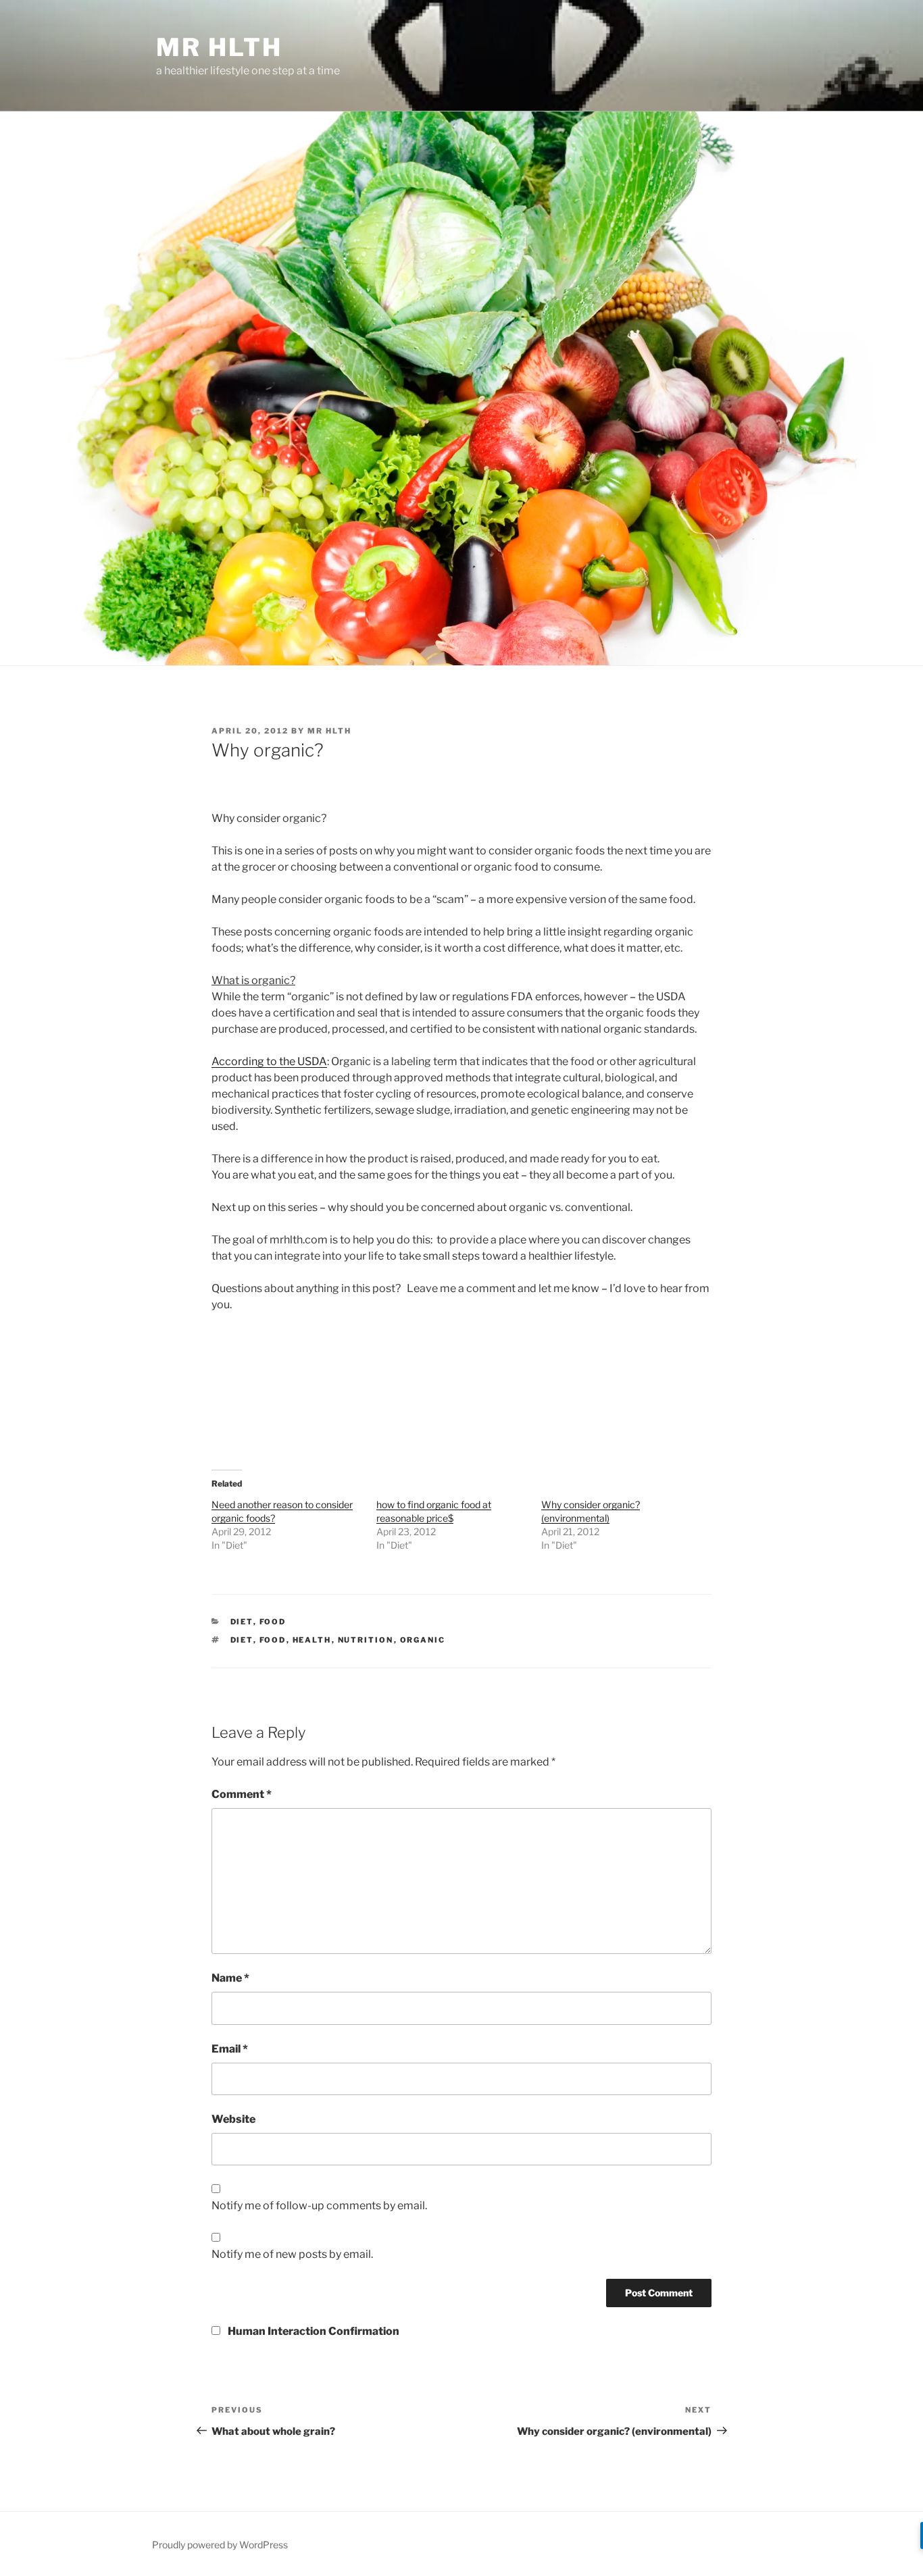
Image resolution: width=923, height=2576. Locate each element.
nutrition (366, 1640)
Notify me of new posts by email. (292, 2254)
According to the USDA (269, 1061)
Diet (242, 1622)
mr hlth (219, 47)
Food (273, 1622)
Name (230, 1978)
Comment (242, 1794)
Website (233, 2119)
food (273, 1640)
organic (423, 1640)
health (312, 1640)
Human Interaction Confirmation (313, 2331)
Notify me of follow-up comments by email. (319, 2206)
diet (242, 1640)
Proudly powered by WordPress (220, 2545)
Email (230, 2049)
